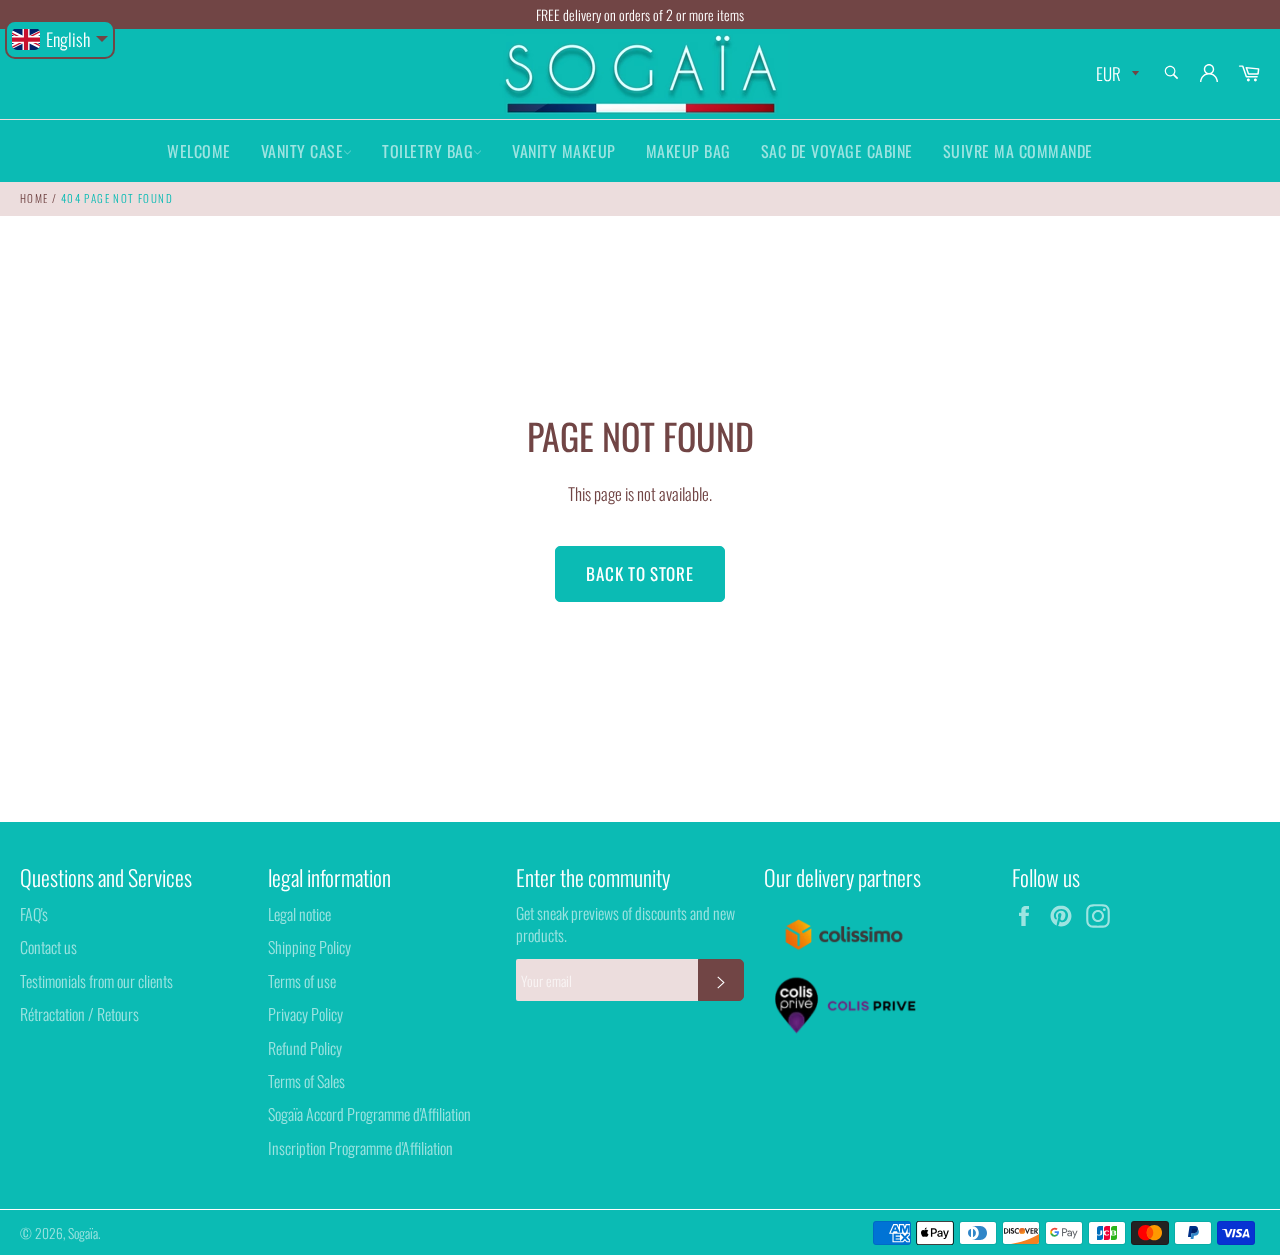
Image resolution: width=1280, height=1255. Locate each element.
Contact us (48, 947)
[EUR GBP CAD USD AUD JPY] (1115, 74)
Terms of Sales (306, 1081)
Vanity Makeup (564, 151)
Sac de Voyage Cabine (837, 151)
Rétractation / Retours (79, 1014)
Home (34, 198)
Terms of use (302, 981)
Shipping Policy (309, 947)
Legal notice (299, 914)
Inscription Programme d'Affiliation (360, 1148)
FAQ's (34, 914)
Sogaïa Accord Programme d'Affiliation (369, 1114)
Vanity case (302, 151)
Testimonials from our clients (96, 981)
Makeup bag (688, 151)
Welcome (199, 151)
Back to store (639, 573)
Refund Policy (305, 1048)
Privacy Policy (305, 1014)
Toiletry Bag (427, 151)
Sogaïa (83, 1233)
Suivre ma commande (1018, 151)
